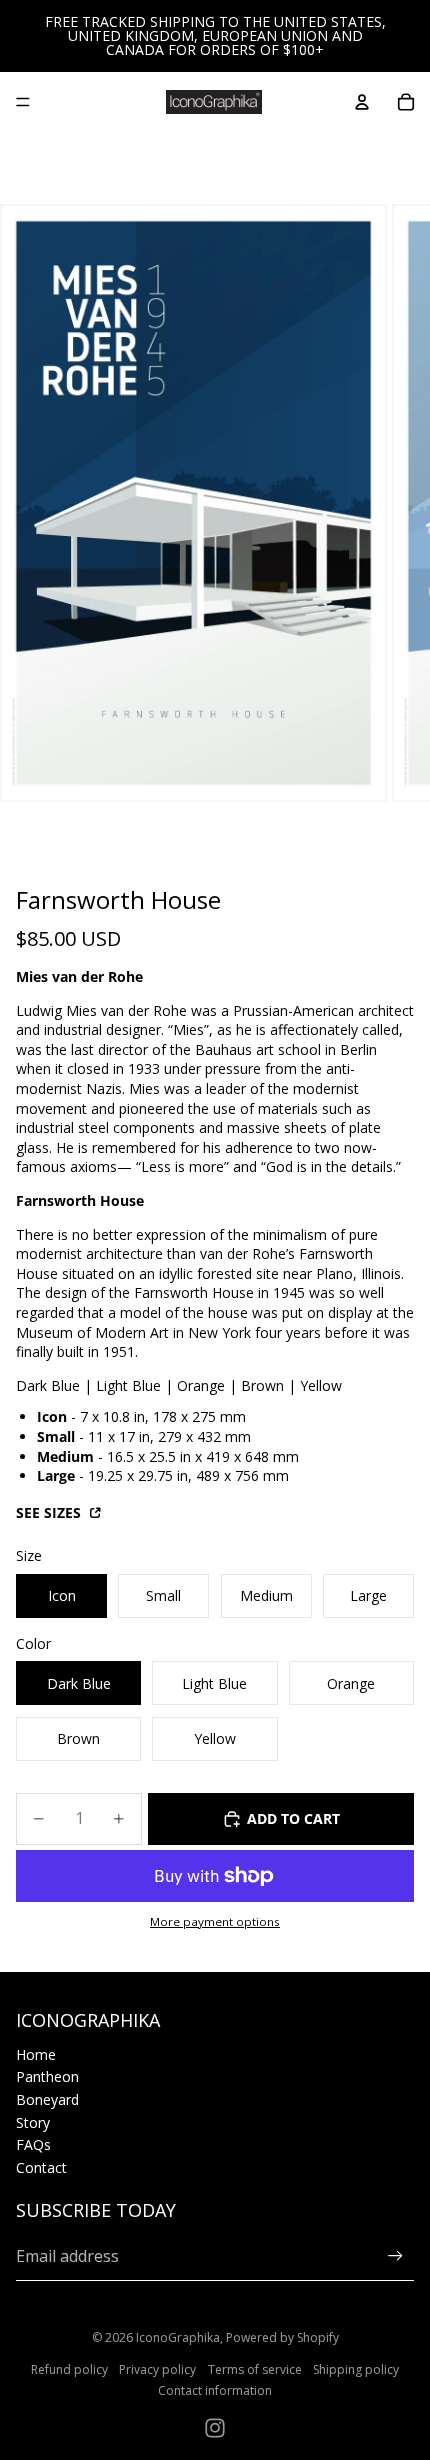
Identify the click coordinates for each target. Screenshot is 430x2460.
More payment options (215, 1921)
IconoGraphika (178, 2337)
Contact (41, 2167)
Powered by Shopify (282, 2337)
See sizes (50, 1512)
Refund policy (69, 2369)
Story (33, 2122)
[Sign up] (395, 2256)
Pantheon (47, 2076)
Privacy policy (157, 2369)
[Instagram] (215, 2428)
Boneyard (47, 2099)
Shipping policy (356, 2369)
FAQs (33, 2144)
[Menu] (23, 102)
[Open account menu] (362, 102)
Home (36, 2054)
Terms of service (255, 2369)
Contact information (215, 2390)
